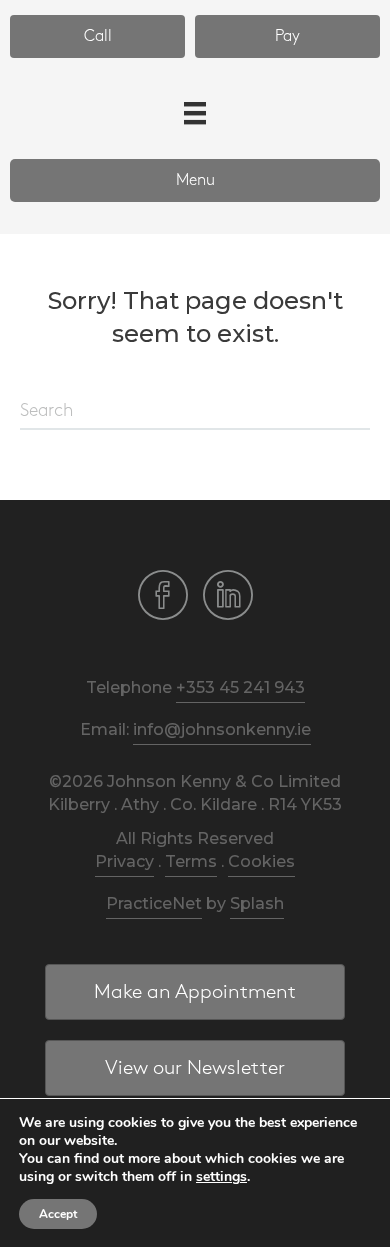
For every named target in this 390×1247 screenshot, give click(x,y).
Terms (191, 861)
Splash (257, 903)
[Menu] (195, 113)
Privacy (124, 861)
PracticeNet (154, 903)
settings (221, 1177)
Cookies (261, 861)
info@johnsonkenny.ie (222, 729)
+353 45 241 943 (240, 687)
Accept (58, 1214)
